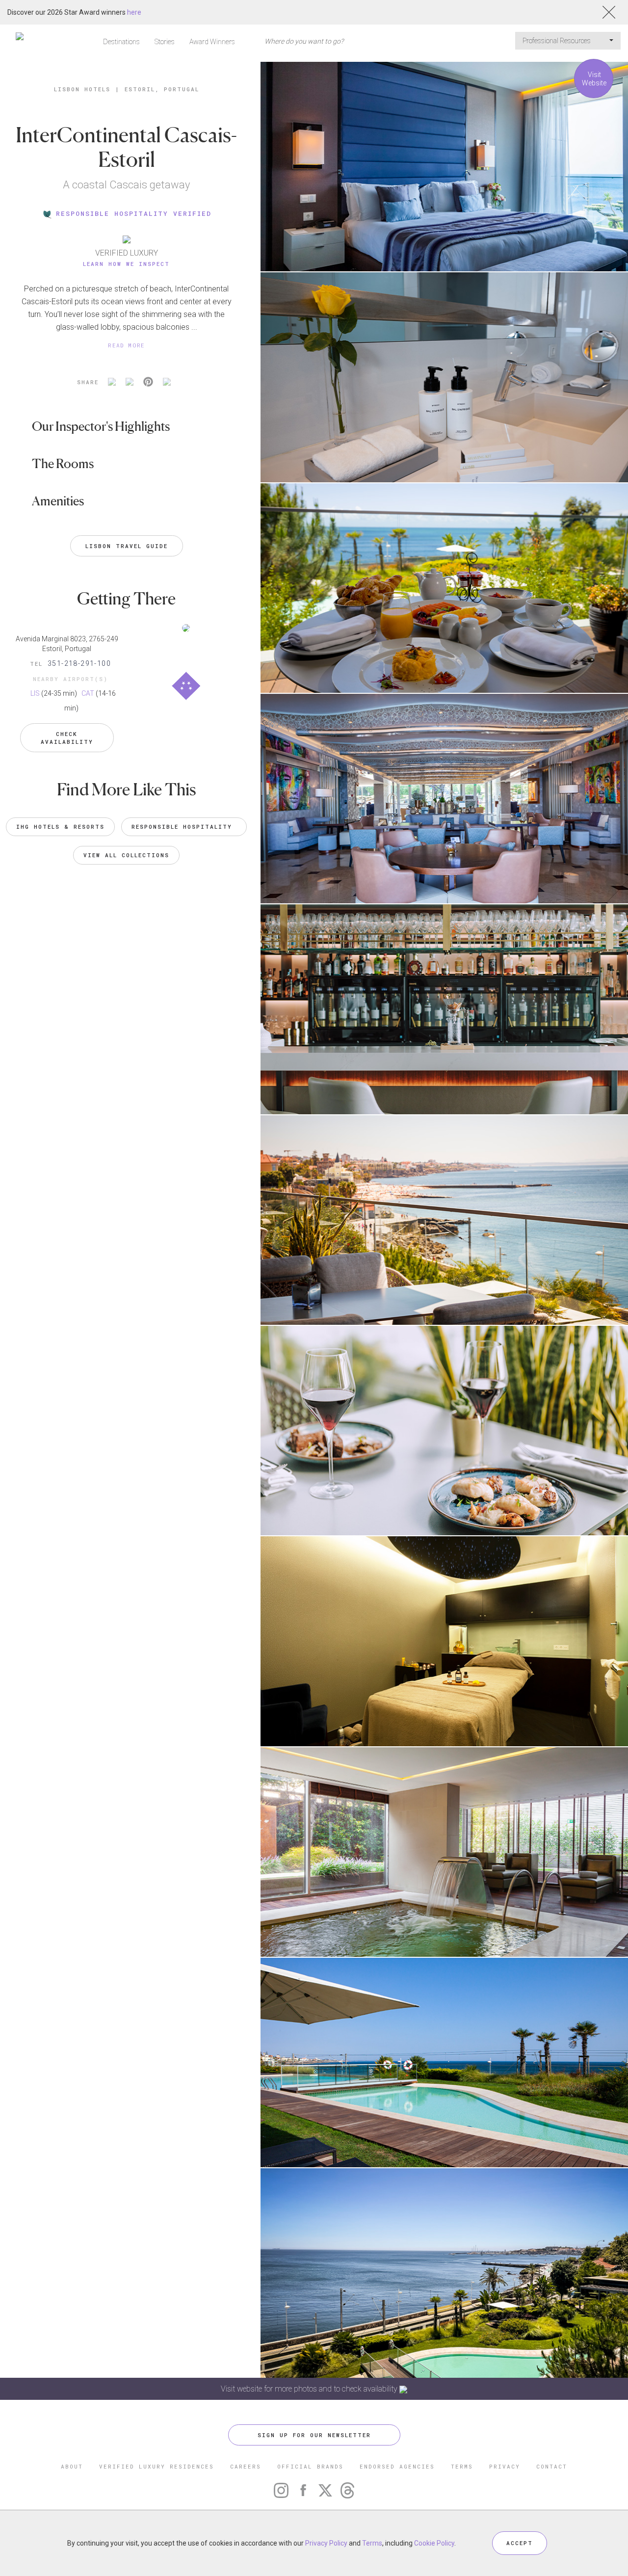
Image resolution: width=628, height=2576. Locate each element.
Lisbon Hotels (82, 89)
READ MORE (127, 345)
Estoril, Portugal (162, 89)
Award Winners (212, 42)
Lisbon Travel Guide (127, 546)
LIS (35, 693)
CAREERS (246, 2466)
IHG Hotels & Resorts (60, 827)
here (134, 12)
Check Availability (67, 738)
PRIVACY (505, 2466)
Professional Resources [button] (557, 41)
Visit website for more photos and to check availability (310, 2389)
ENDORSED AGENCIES (397, 2466)
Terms (372, 2543)
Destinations (121, 42)
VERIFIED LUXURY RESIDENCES (157, 2466)
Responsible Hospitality (184, 827)
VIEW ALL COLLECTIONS (126, 855)
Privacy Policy (326, 2543)
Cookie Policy (434, 2543)
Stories (165, 42)
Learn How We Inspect (126, 264)
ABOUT (72, 2466)
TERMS (462, 2466)
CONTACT (552, 2466)
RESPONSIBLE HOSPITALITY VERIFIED (134, 213)
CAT (88, 693)
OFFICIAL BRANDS (310, 2466)
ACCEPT (520, 2543)
